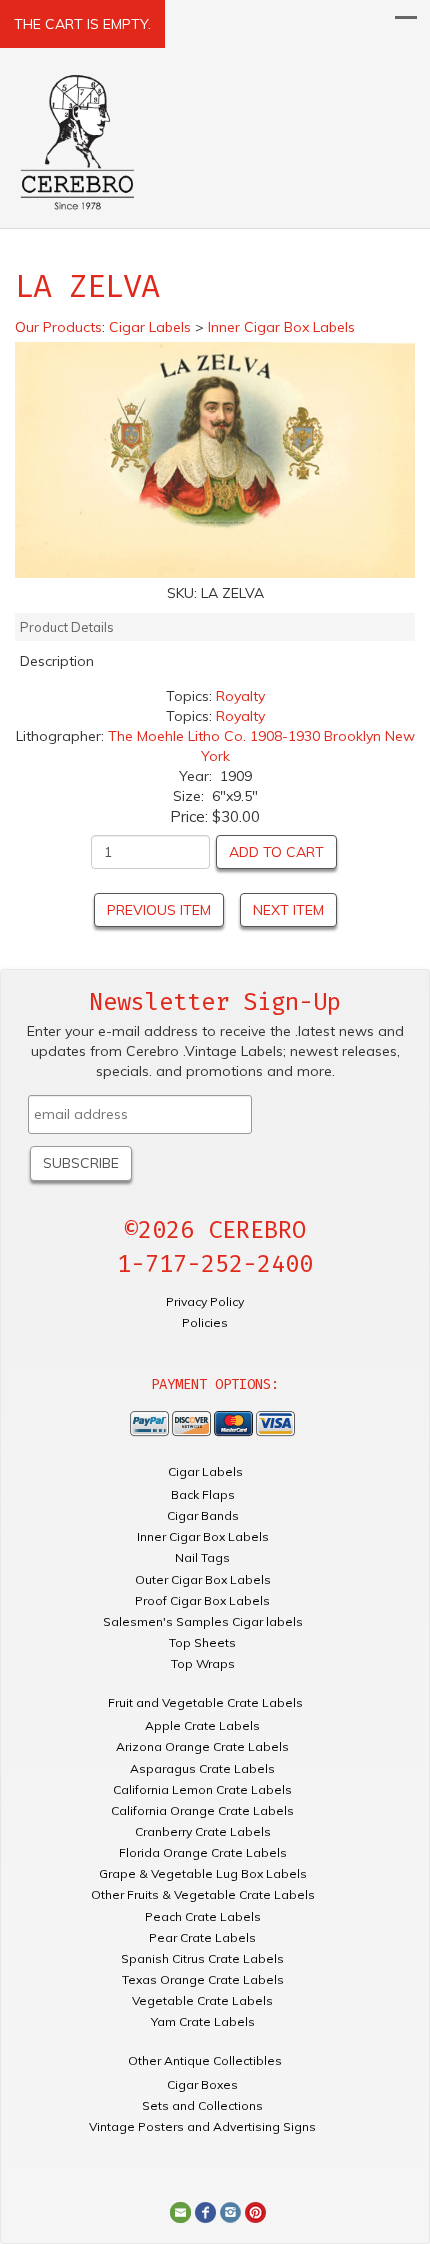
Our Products (58, 327)
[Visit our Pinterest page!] (255, 2211)
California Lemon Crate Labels (202, 1789)
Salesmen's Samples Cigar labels (203, 1621)
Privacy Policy (205, 1301)
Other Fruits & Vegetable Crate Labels (203, 1894)
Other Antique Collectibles (205, 2060)
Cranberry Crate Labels (203, 1831)
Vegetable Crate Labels (202, 2000)
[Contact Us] (180, 2211)
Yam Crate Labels (203, 2021)
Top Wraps (203, 1663)
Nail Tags (202, 1557)
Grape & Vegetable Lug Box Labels (203, 1873)
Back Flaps (203, 1494)
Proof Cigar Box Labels (202, 1600)
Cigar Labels (205, 1471)
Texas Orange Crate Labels (203, 1979)
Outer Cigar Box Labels (203, 1579)
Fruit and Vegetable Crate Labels (205, 1702)
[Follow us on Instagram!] (230, 2211)
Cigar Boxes (202, 2084)
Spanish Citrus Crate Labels (202, 1958)
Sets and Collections (202, 2105)
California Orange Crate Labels (202, 1810)
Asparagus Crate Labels (202, 1768)
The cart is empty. (82, 24)
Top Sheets (202, 1642)
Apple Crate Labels (202, 1725)
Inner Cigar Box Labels (203, 1536)
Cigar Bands (203, 1515)
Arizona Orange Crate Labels (202, 1746)
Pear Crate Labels (202, 1937)
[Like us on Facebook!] (205, 2211)
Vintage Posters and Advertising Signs (202, 2126)
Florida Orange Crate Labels (203, 1852)
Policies (205, 1322)
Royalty (240, 696)
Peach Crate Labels (203, 1916)
